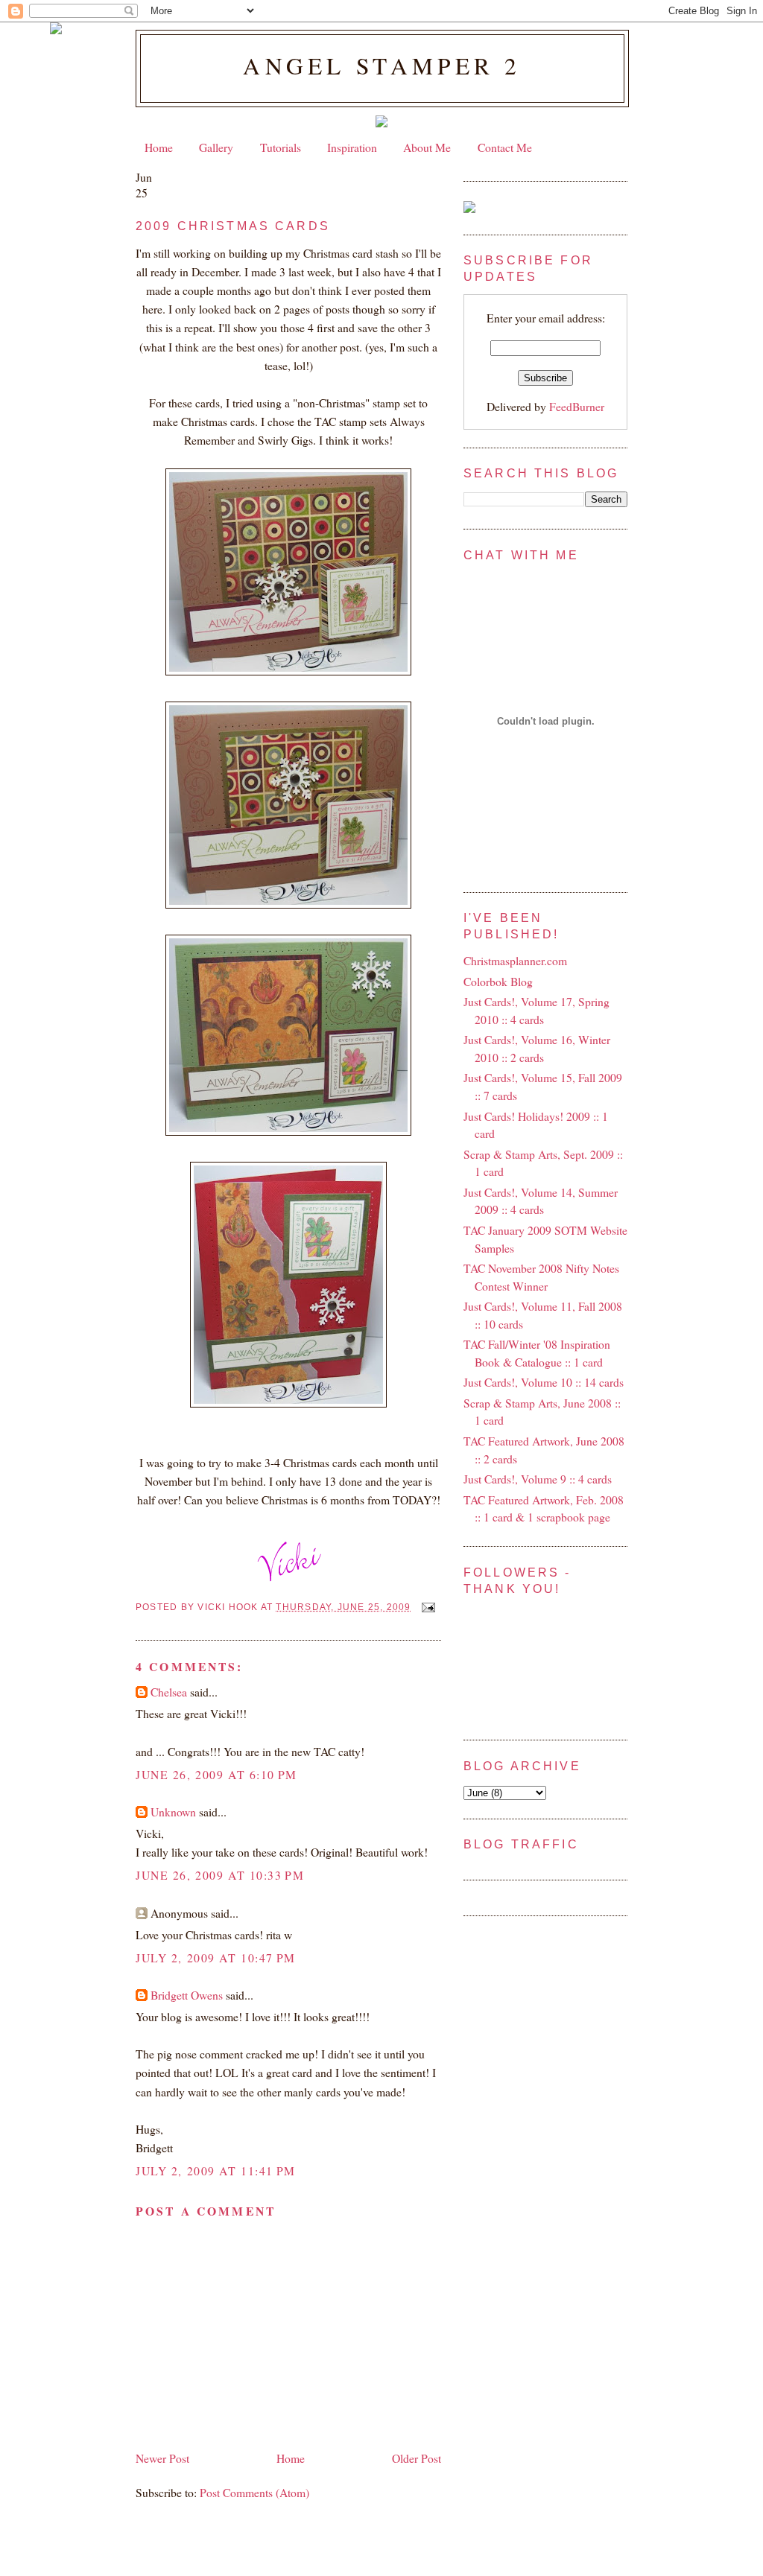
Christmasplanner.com (515, 960)
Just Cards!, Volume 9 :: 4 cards (538, 1479)
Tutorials (281, 147)
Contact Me (505, 147)
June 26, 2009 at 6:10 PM (216, 1774)
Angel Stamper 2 (382, 66)
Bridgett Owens (187, 1995)
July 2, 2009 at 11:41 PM (216, 2170)
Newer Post (162, 2458)
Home (159, 147)
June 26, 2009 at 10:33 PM (220, 1875)
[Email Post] (426, 1607)
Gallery (216, 147)
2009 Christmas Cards (233, 226)
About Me (427, 147)
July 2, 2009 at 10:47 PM (216, 1958)
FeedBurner (577, 406)
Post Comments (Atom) (254, 2492)
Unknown (173, 1812)
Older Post (417, 2458)
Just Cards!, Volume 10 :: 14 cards (544, 1382)
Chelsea (169, 1692)
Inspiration (352, 147)
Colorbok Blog (498, 981)
